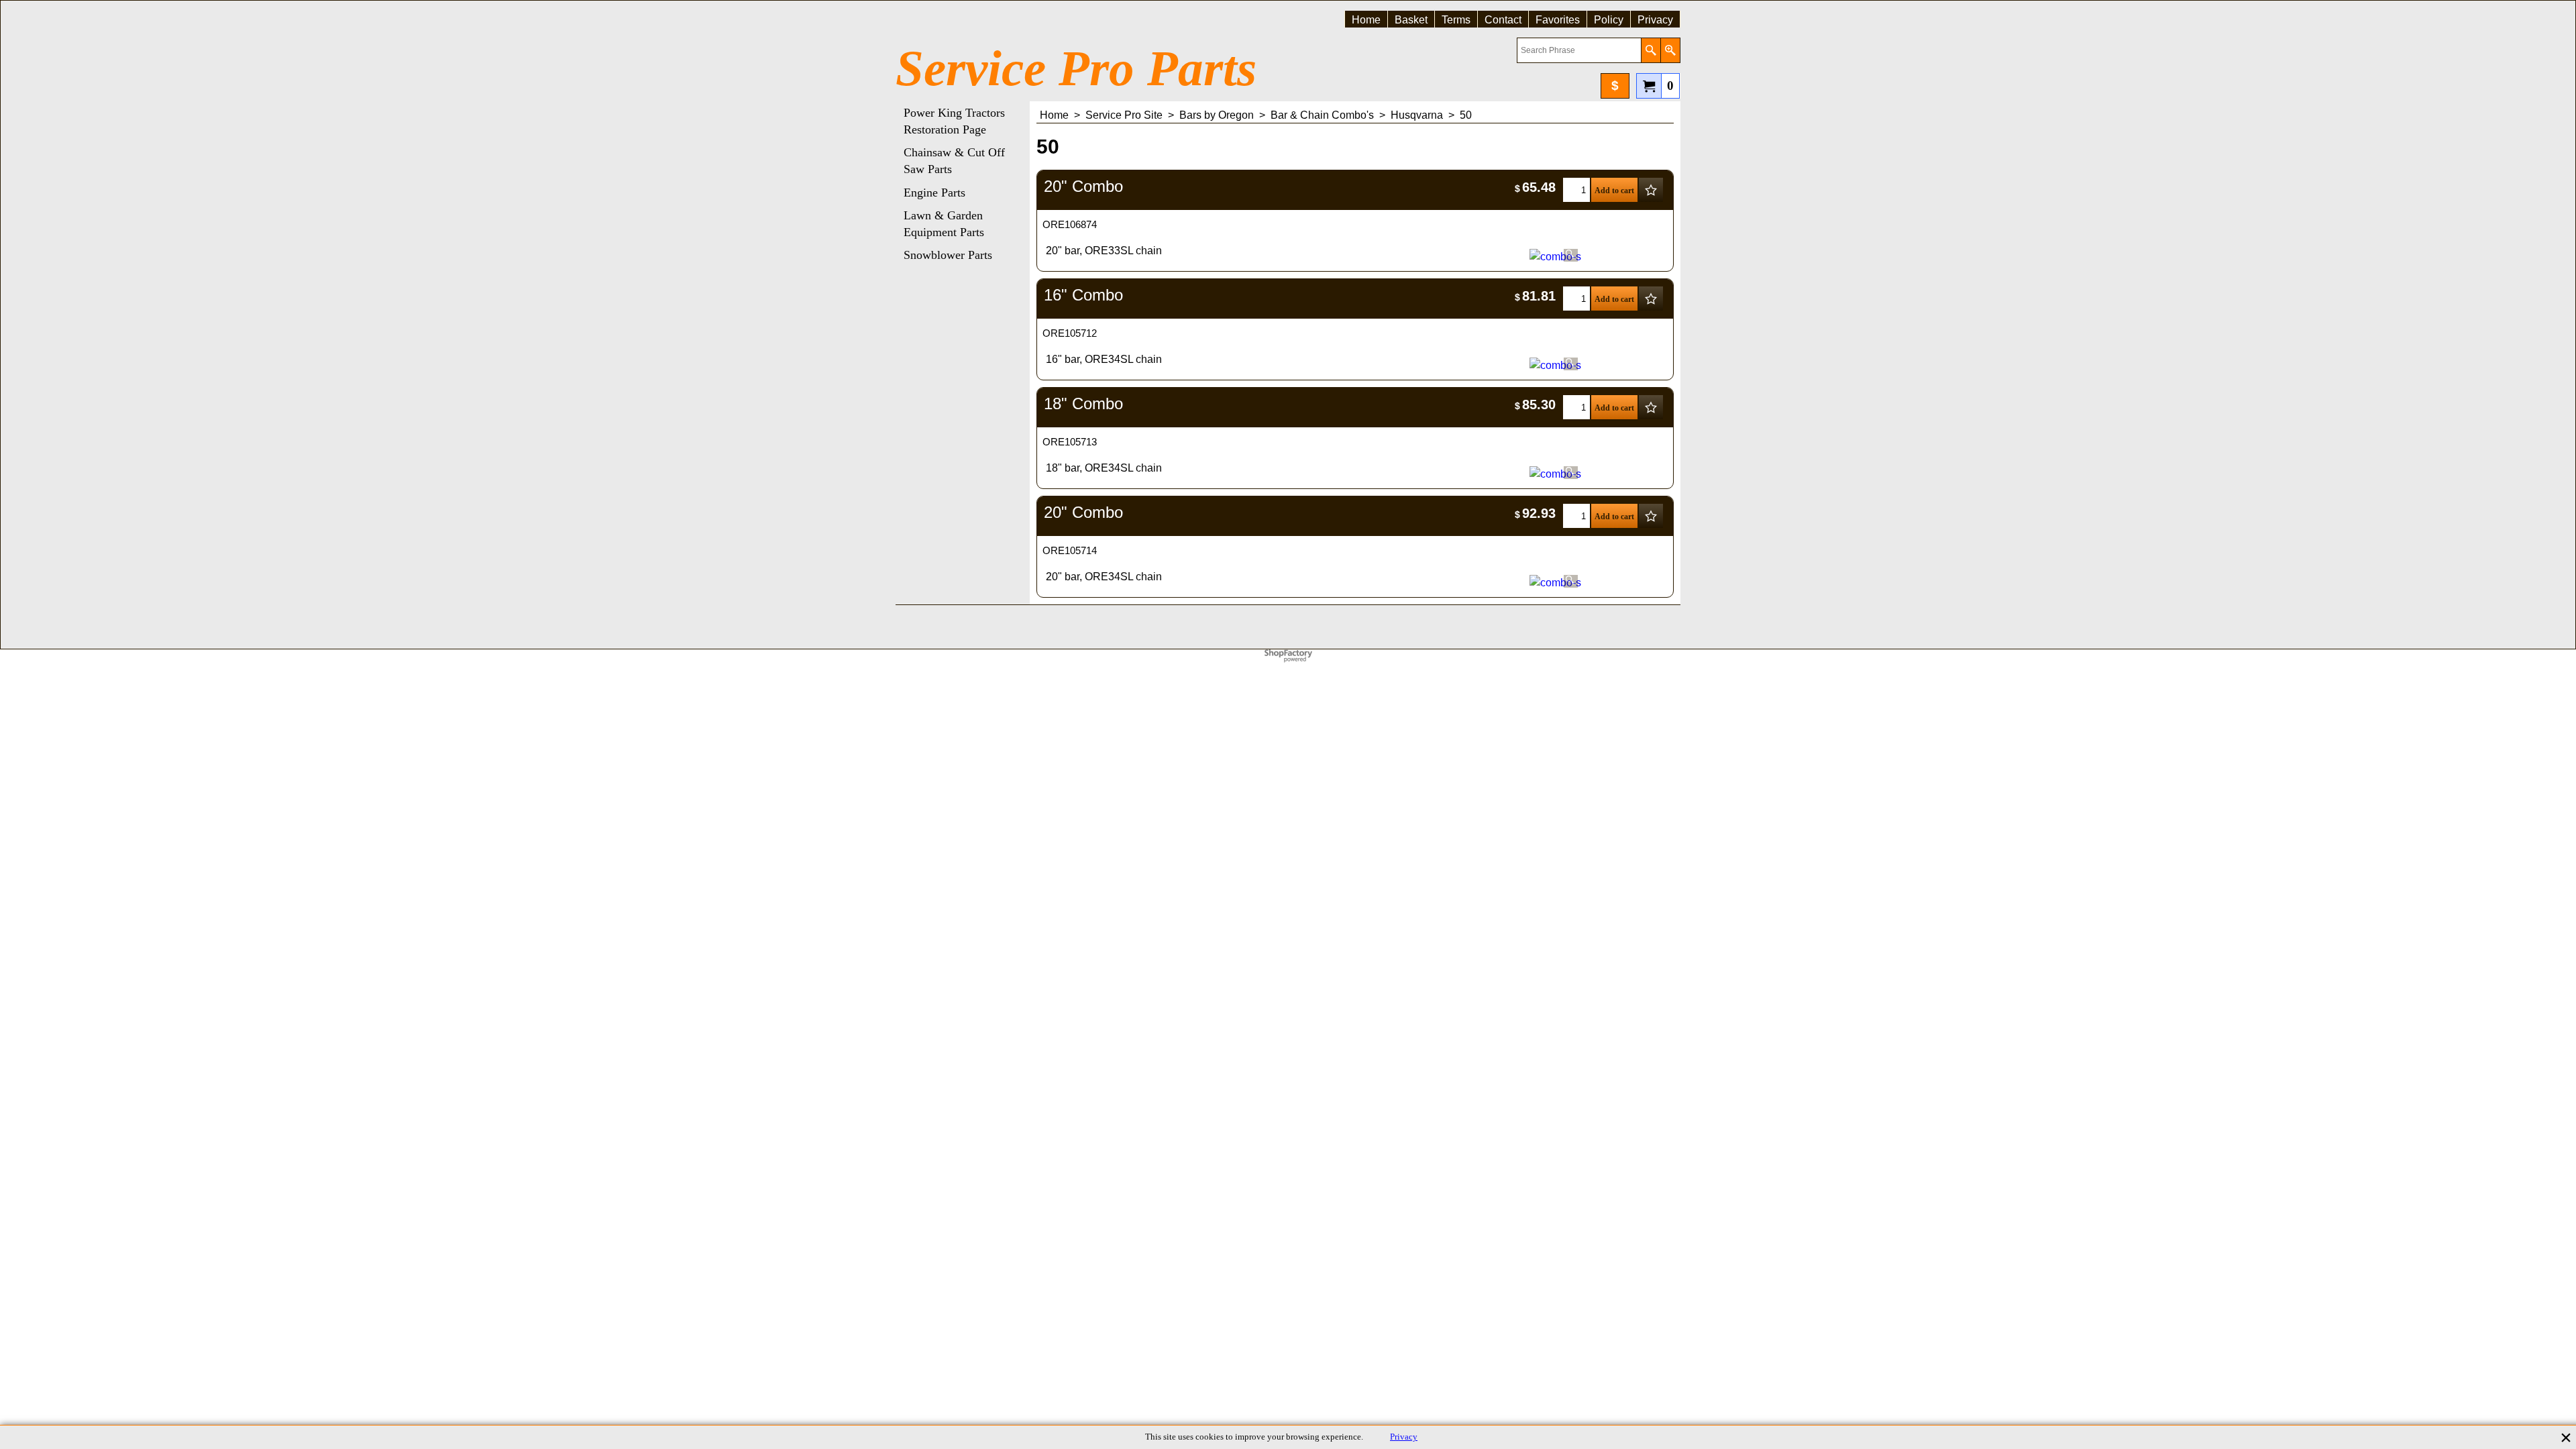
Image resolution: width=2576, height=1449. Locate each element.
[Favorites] (1651, 190)
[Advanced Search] (1670, 50)
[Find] (1651, 50)
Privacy (1404, 1437)
